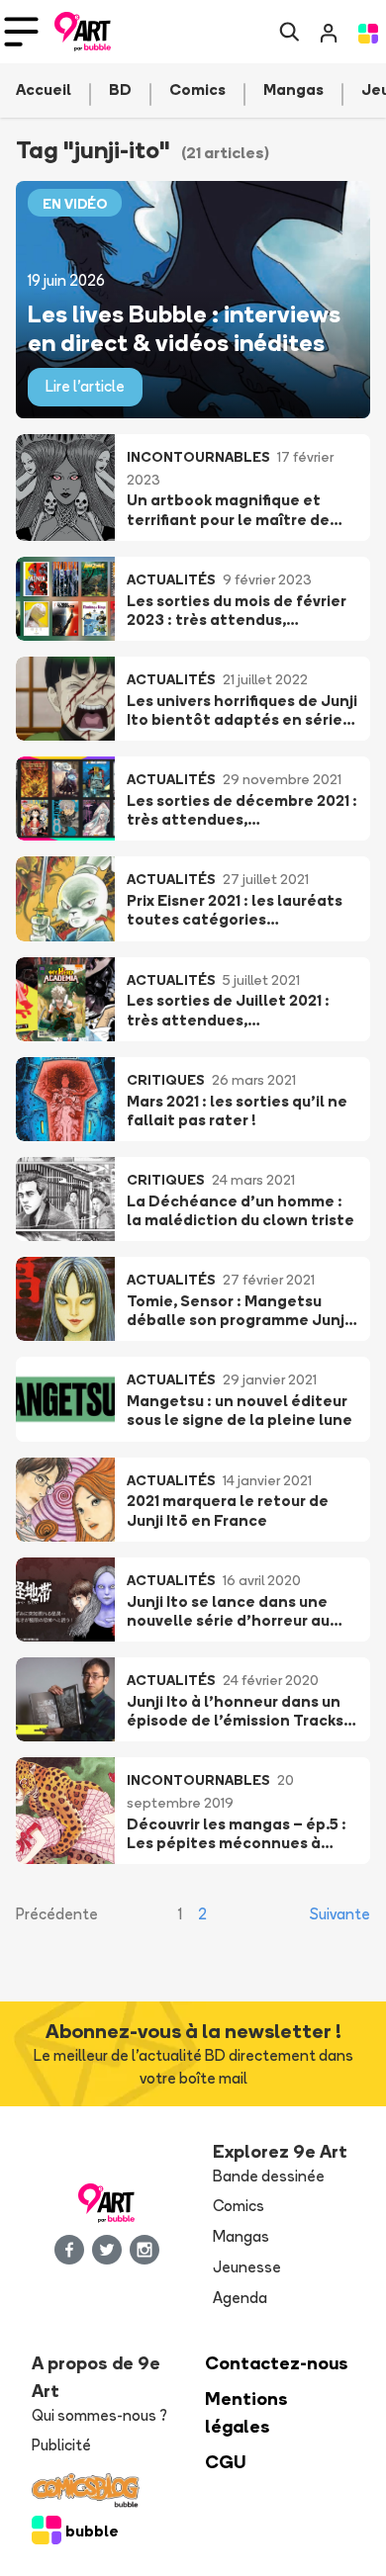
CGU (226, 2462)
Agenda (240, 2298)
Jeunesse (247, 2267)
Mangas (241, 2236)
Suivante (340, 1914)
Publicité (61, 2445)
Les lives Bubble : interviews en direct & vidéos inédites (184, 327)
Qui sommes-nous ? (99, 2415)
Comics (239, 2206)
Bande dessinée (269, 2176)
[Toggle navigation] (21, 32)
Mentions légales (246, 2412)
